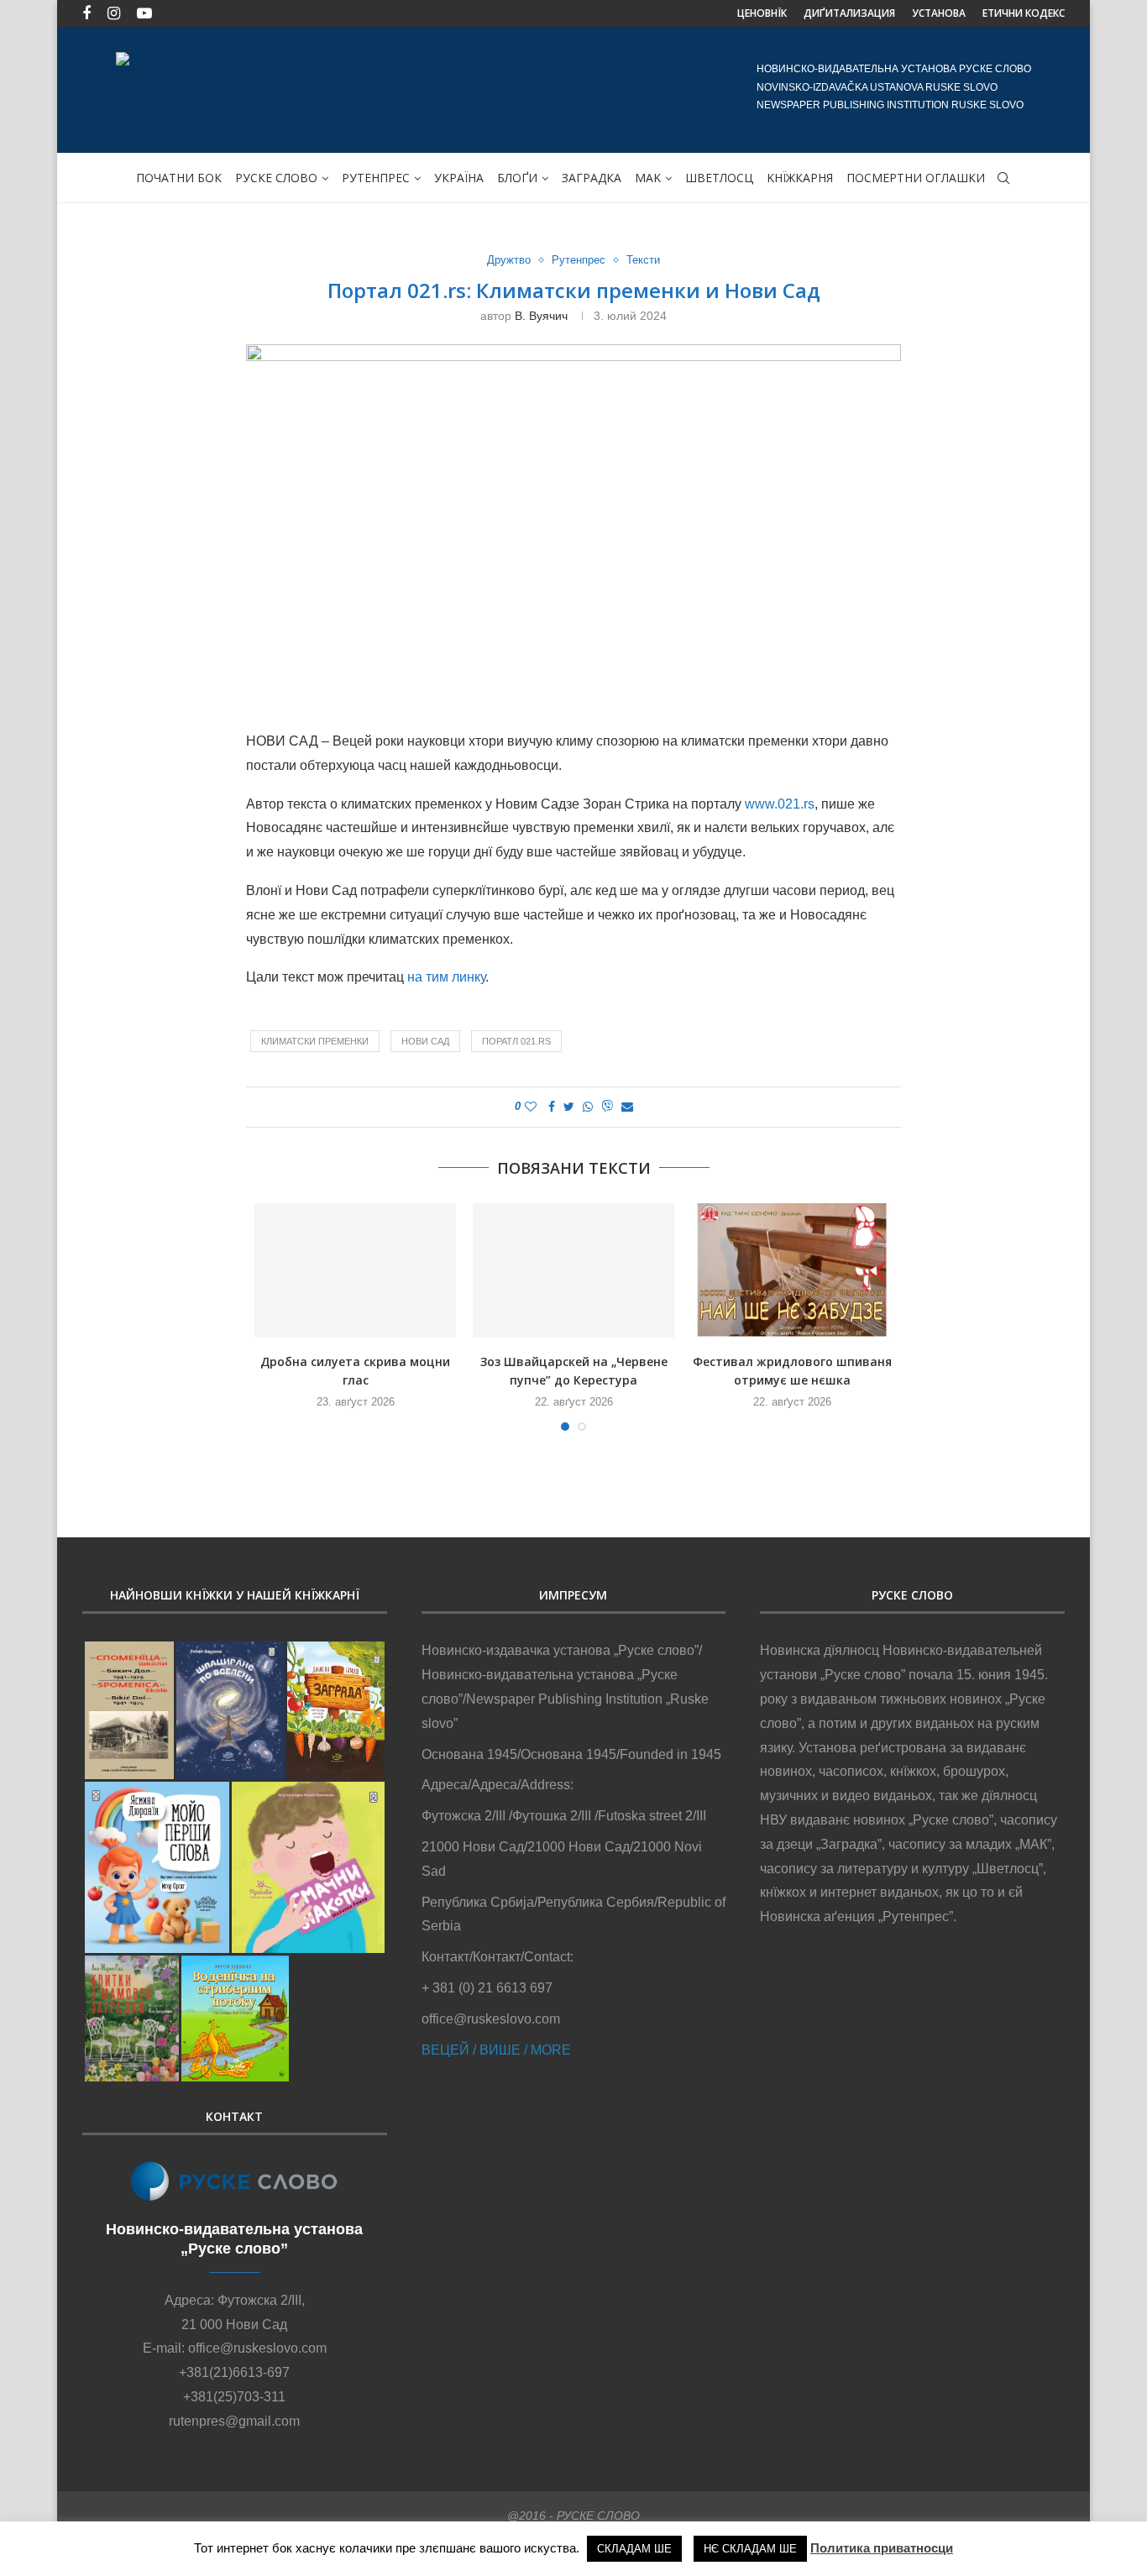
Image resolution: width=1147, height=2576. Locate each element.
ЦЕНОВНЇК (762, 13)
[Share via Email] (627, 1107)
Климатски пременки (315, 1041)
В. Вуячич (541, 316)
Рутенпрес (376, 178)
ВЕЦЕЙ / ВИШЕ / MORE (496, 2050)
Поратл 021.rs (516, 1041)
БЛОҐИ (517, 178)
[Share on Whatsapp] (588, 1107)
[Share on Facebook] (552, 1107)
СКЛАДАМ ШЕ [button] (634, 2549)
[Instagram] (114, 13)
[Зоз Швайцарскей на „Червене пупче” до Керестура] (573, 1270)
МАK (648, 178)
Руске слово (276, 178)
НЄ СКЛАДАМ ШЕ (750, 2549)
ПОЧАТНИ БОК (179, 178)
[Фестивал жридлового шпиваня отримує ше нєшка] (792, 1270)
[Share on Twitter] (569, 1107)
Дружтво (509, 260)
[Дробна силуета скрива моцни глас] (355, 1270)
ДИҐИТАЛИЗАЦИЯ (849, 13)
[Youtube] (144, 13)
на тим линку (446, 977)
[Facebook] (86, 13)
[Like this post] (531, 1107)
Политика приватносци (882, 2548)
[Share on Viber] (607, 1107)
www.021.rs (780, 804)
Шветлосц (719, 178)
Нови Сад (425, 1041)
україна (459, 178)
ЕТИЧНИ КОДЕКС (1024, 13)
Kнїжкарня (800, 178)
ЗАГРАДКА (592, 178)
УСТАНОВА (939, 13)
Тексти (643, 260)
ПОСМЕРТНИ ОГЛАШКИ (916, 178)
